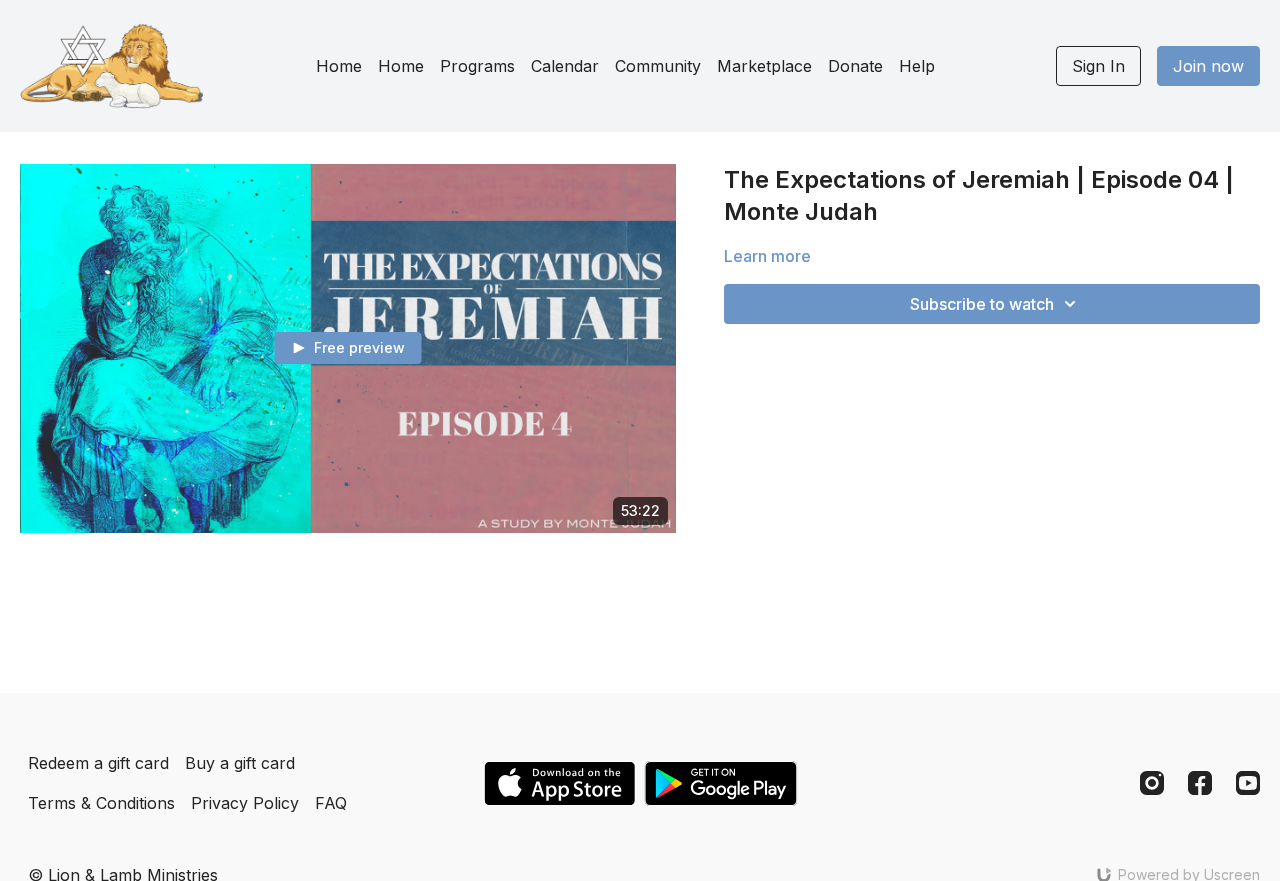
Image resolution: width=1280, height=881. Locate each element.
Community (658, 66)
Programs (477, 66)
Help (917, 66)
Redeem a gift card (98, 763)
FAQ (331, 803)
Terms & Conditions (101, 803)
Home (339, 66)
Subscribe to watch (982, 304)
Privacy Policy (245, 803)
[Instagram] (1152, 783)
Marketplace (764, 66)
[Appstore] (559, 783)
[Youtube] (1248, 783)
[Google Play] (721, 783)
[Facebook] (1200, 783)
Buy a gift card (240, 763)
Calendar (565, 66)
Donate (855, 66)
